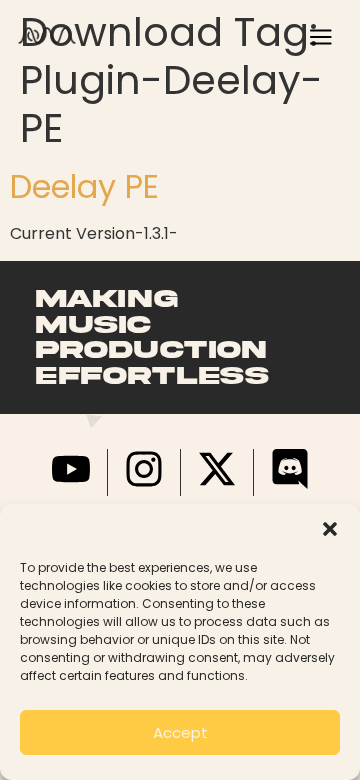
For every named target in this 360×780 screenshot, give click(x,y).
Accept (180, 732)
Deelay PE (84, 186)
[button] (330, 529)
